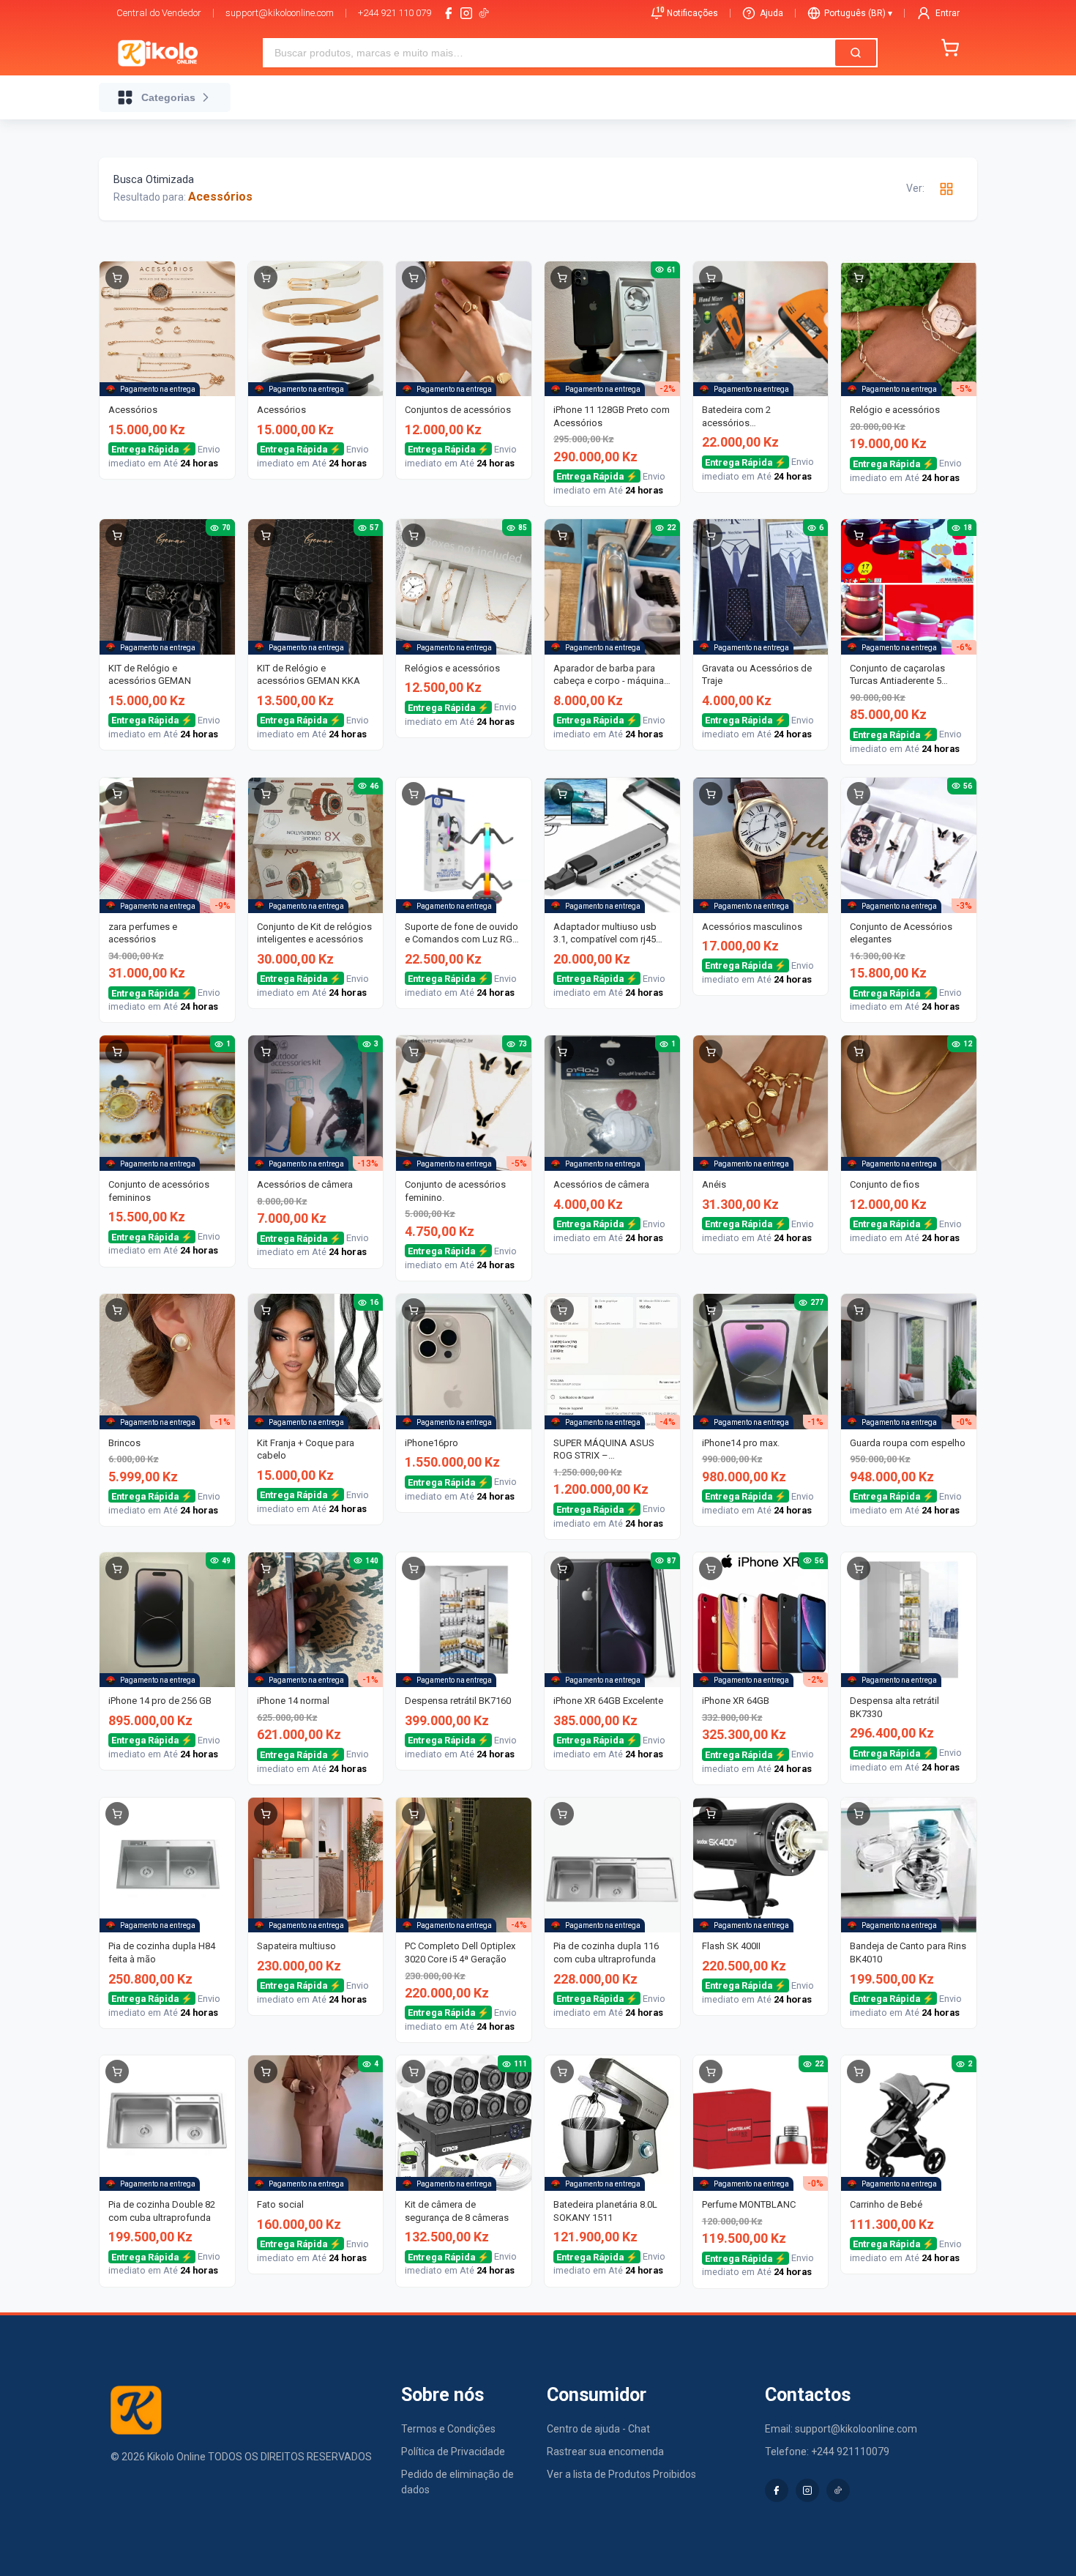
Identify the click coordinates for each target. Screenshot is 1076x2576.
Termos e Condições (448, 2429)
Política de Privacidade (453, 2452)
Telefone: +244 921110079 (827, 2452)
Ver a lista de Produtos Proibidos (621, 2474)
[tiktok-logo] (484, 13)
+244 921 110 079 (395, 13)
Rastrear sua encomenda (605, 2452)
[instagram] (466, 13)
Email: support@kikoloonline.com (841, 2429)
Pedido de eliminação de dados (457, 2482)
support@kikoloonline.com (280, 13)
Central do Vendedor (159, 13)
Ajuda (771, 13)
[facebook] (449, 13)
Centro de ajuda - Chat (598, 2429)
